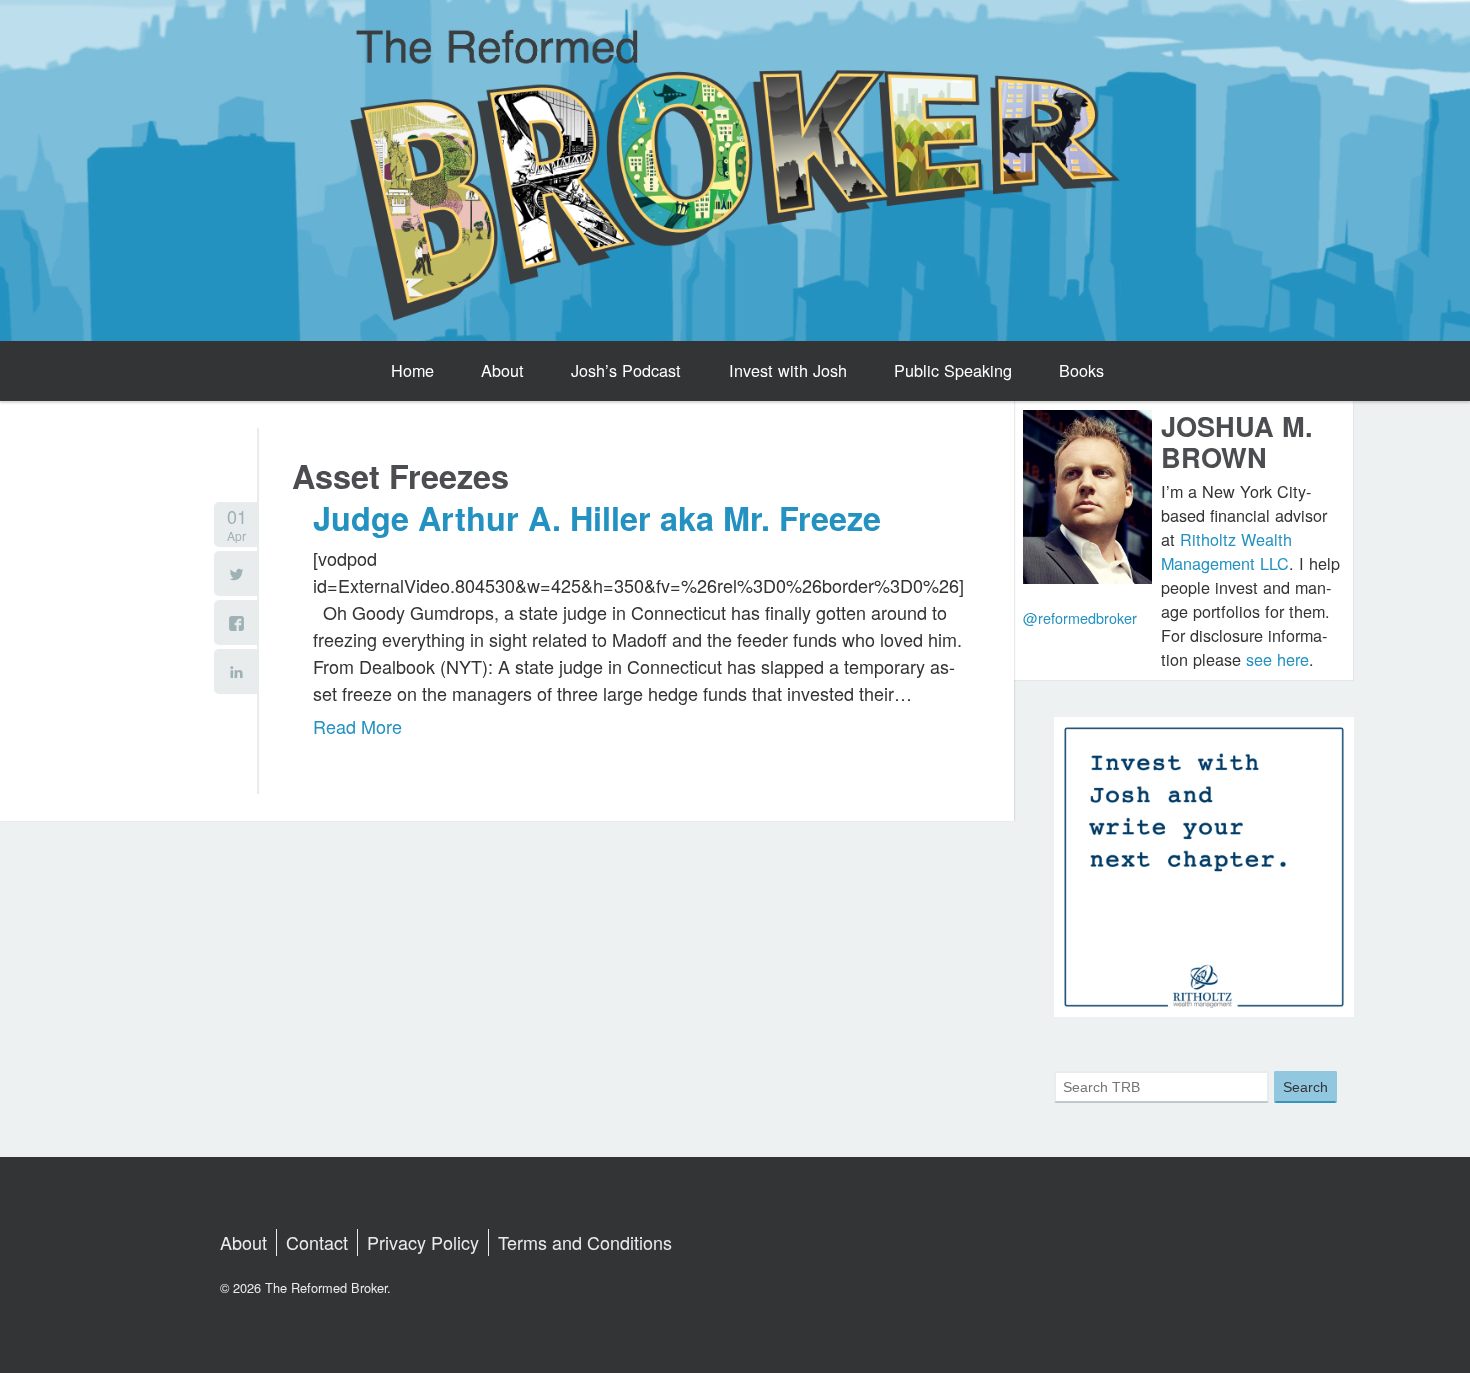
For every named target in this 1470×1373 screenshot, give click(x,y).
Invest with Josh (788, 370)
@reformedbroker (1080, 617)
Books (1081, 370)
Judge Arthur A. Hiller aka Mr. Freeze (597, 518)
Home (412, 370)
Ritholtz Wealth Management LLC (1226, 551)
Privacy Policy (423, 1242)
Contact (317, 1242)
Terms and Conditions (585, 1242)
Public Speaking (953, 370)
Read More (357, 726)
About (502, 370)
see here (1277, 659)
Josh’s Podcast (626, 370)
